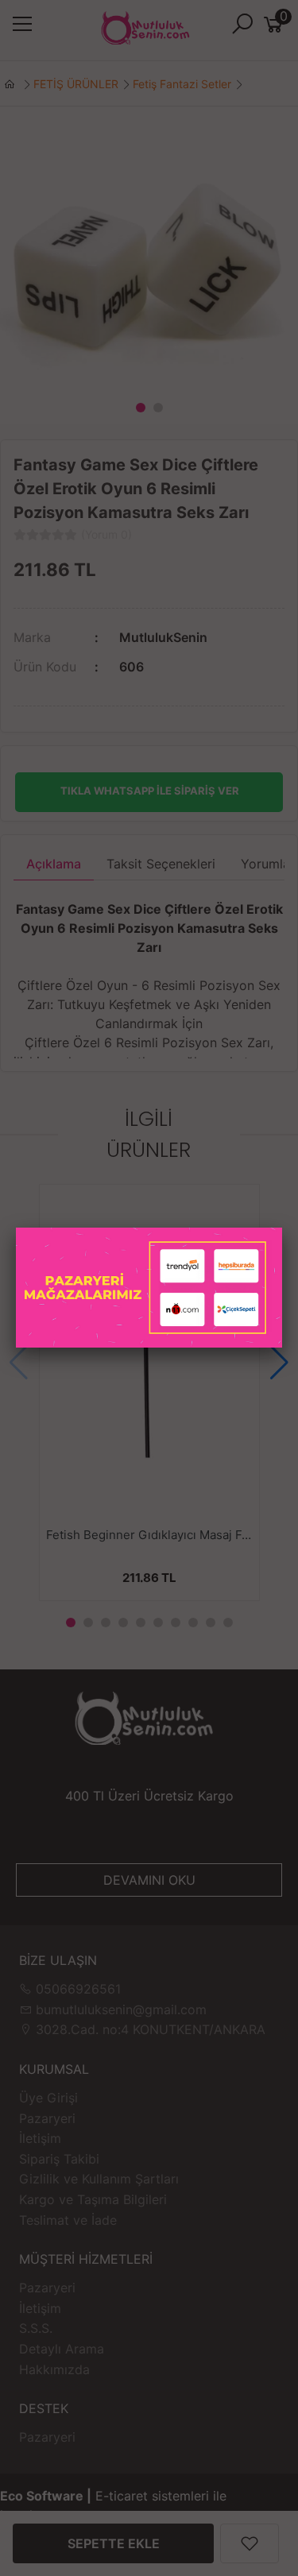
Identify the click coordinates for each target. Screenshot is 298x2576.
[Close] (282, 1228)
